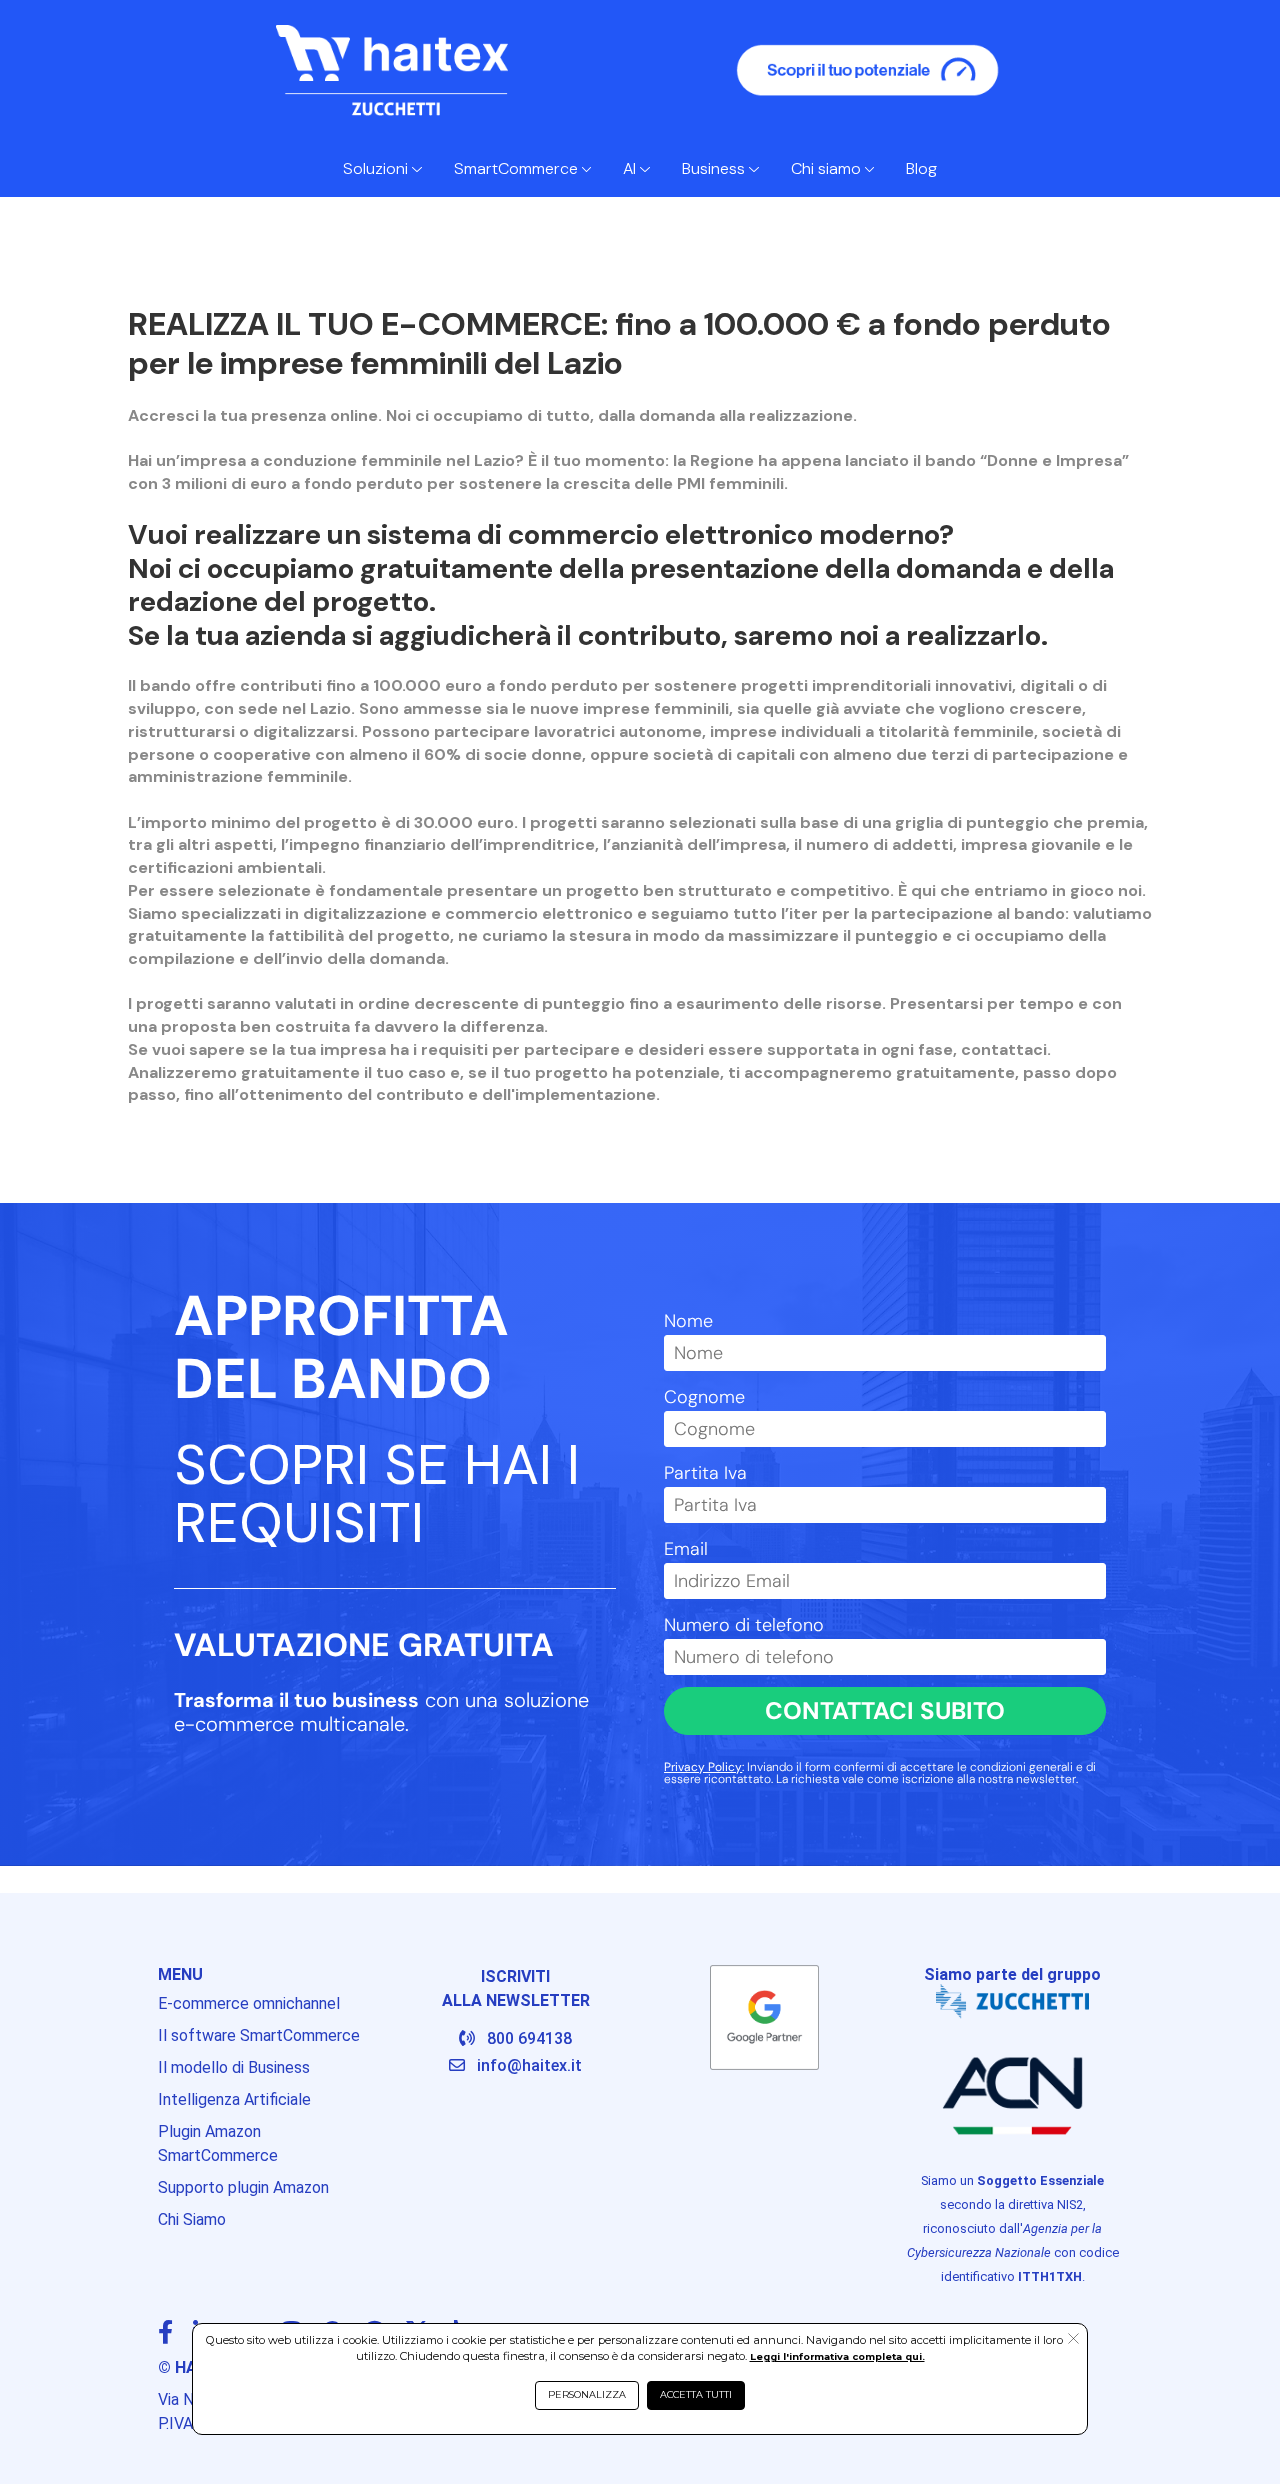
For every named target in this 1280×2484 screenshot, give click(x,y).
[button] (1073, 2340)
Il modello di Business (234, 2067)
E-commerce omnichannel (249, 2003)
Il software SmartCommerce (259, 2035)
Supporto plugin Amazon (243, 2187)
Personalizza (587, 2394)
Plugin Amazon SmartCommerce (218, 2143)
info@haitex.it (529, 2065)
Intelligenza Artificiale (234, 2099)
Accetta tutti (696, 2394)
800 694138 (529, 2038)
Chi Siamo (192, 2219)
